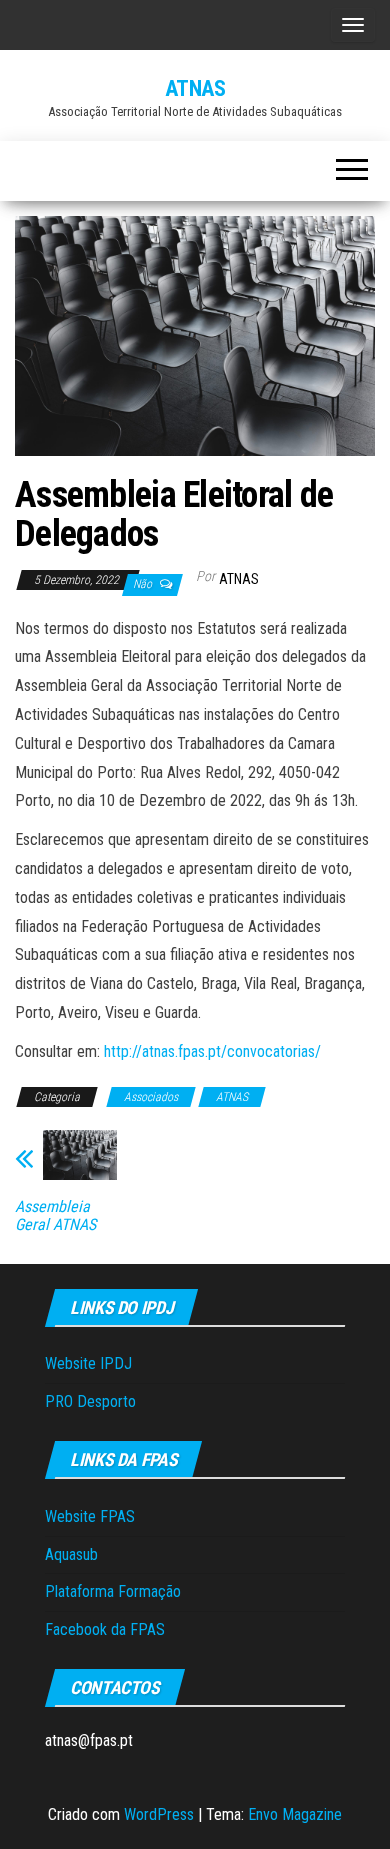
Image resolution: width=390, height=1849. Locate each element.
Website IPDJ (88, 1363)
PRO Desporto (90, 1401)
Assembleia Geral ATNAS (55, 1216)
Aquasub (71, 1554)
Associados (151, 1097)
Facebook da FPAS (105, 1629)
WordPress (159, 1814)
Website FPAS (90, 1516)
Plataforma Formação (113, 1591)
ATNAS (195, 88)
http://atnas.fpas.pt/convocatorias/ (212, 1051)
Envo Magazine (295, 1814)
